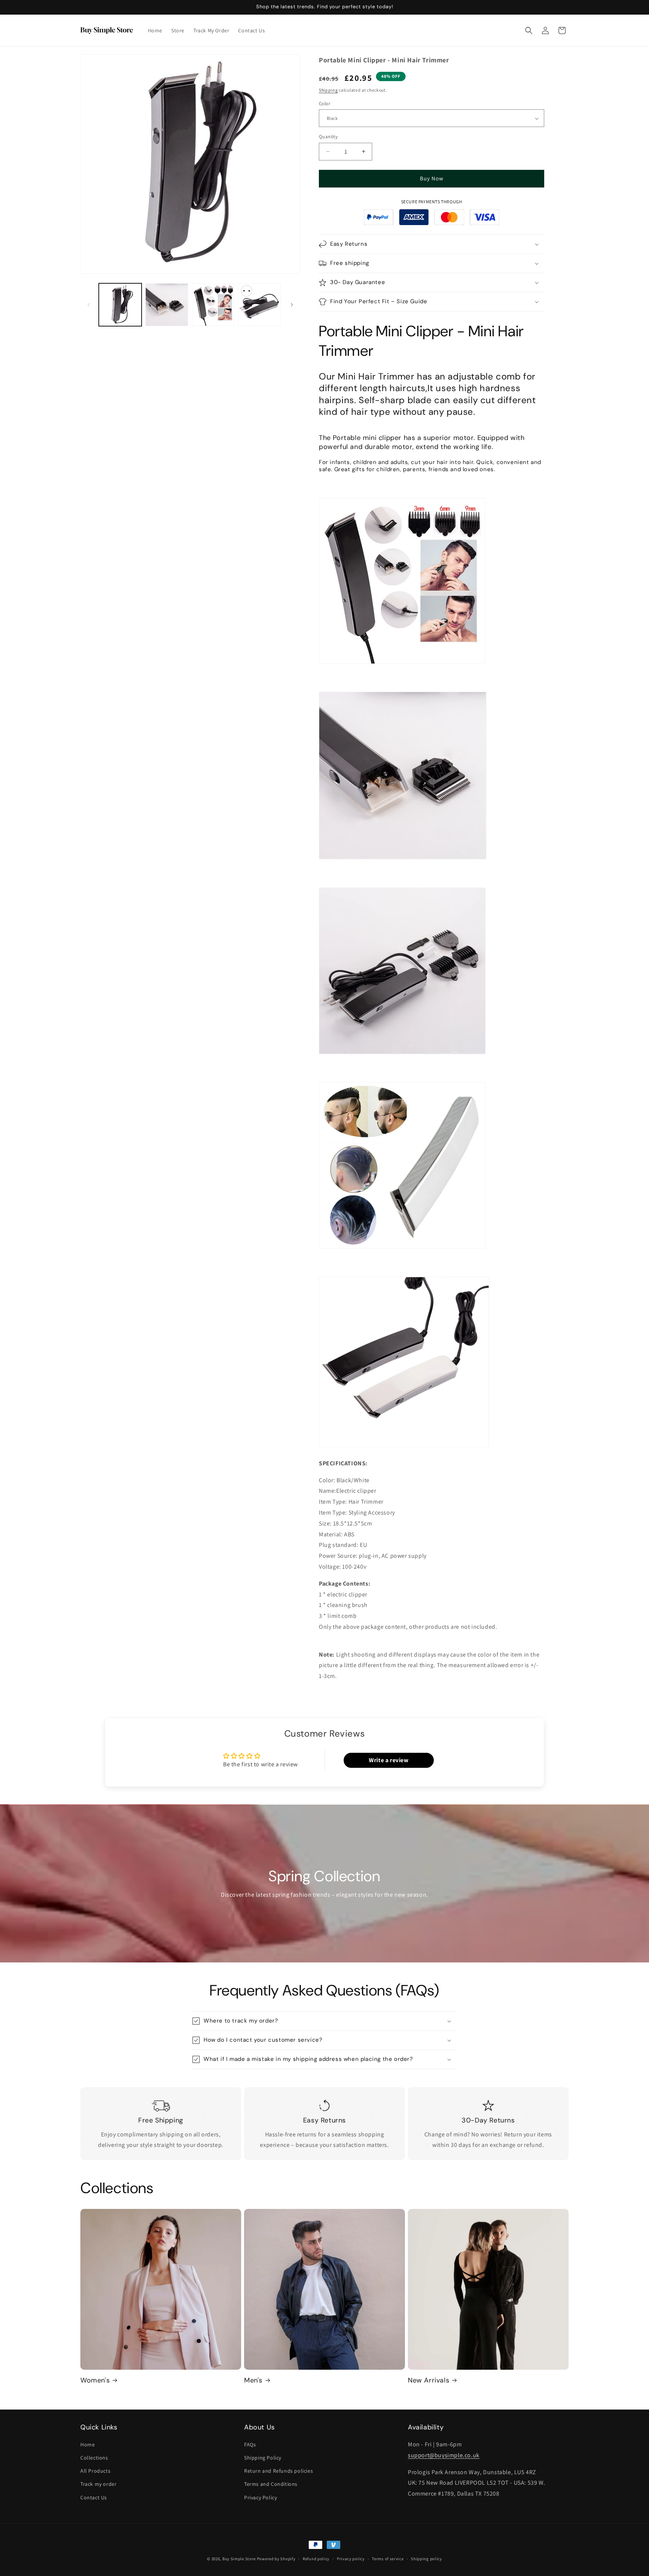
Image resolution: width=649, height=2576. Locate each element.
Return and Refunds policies (278, 2471)
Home (88, 2444)
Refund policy (316, 2559)
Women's (95, 2380)
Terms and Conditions (271, 2484)
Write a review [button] (389, 1760)
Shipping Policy (263, 2458)
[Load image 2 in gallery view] (167, 305)
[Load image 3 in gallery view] (213, 305)
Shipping (328, 90)
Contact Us (94, 2497)
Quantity (328, 137)
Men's (253, 2380)
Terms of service (388, 2559)
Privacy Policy (260, 2497)
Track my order (98, 2484)
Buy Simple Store (239, 2559)
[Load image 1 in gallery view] (120, 305)
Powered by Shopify (276, 2559)
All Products (95, 2471)
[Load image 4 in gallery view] (260, 305)
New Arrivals (429, 2380)
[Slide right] (292, 305)
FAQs (250, 2444)
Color (324, 104)
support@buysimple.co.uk (444, 2455)
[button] (529, 30)
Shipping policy (426, 2559)
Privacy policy (351, 2559)
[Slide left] (89, 305)
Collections (94, 2458)
